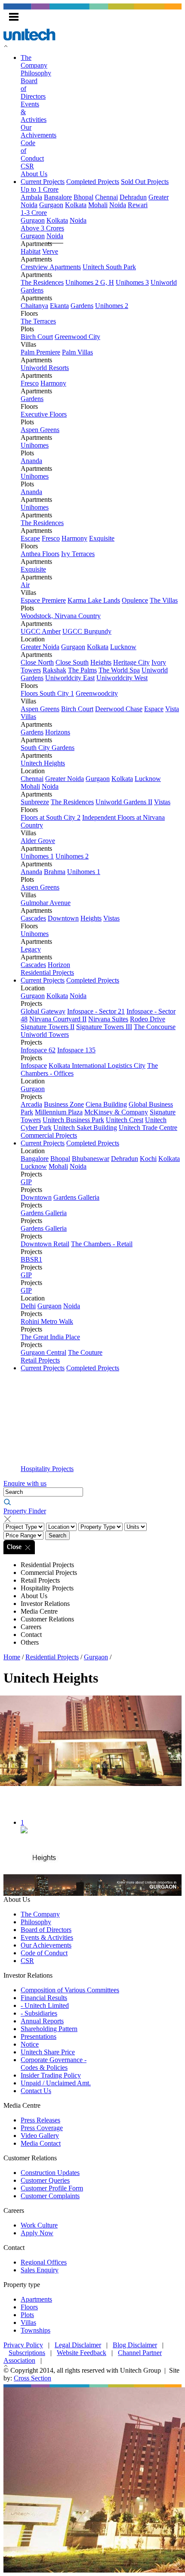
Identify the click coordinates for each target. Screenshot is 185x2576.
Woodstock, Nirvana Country (61, 616)
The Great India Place (50, 1337)
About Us (34, 174)
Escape (30, 538)
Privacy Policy (23, 2345)
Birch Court (37, 337)
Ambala (31, 197)
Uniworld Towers (45, 1034)
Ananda (31, 461)
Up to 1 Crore (40, 189)
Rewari (138, 205)
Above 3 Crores (42, 228)
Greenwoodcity (97, 693)
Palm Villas (77, 352)
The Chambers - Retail (102, 1244)
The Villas (164, 600)
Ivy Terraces (78, 554)
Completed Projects (93, 182)
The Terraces (38, 321)
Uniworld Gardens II (124, 802)
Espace (154, 709)
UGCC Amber (41, 631)
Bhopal (83, 197)
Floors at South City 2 (51, 817)
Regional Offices (44, 2262)
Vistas (162, 802)
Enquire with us (25, 1483)
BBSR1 (31, 1259)
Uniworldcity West (122, 678)
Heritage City (131, 662)
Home (12, 1657)
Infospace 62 (38, 1050)
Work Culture (39, 2225)
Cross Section (32, 2378)
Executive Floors (44, 414)
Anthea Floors (40, 554)
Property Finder (25, 1511)
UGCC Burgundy (87, 631)
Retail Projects (40, 1360)
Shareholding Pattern (49, 2029)
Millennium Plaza (59, 1112)
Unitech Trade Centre (148, 1128)
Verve (50, 251)
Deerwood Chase (119, 709)
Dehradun (133, 197)
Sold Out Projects (145, 182)
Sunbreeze (35, 802)
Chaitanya (34, 306)
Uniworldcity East (70, 678)
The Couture (85, 1352)
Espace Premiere (43, 600)
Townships (35, 2330)
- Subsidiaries (39, 2013)
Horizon (59, 965)
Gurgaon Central (43, 1352)
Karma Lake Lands (94, 600)
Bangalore (58, 197)
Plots (27, 2315)
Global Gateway (43, 1011)
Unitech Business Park (73, 1120)
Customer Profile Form (52, 2188)
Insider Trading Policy (51, 2075)
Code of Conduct (44, 1953)
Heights (101, 662)
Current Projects (43, 182)
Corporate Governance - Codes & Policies (54, 2064)
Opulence (135, 600)
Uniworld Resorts (45, 368)
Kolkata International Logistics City (97, 1066)
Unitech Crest (125, 1120)
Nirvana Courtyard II (58, 1019)
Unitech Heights (43, 763)
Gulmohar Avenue (46, 903)
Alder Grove (38, 841)
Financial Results (44, 1998)
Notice (30, 2044)
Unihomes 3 (132, 282)
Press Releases (40, 2120)
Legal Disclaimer (78, 2345)
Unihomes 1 (37, 856)
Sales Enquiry (40, 2270)
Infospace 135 (76, 1050)
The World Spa (119, 670)
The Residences (42, 282)
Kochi (148, 1159)
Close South (72, 662)
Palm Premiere (40, 352)
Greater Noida (40, 647)
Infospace (34, 1066)
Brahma (55, 872)
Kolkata (76, 205)
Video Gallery (40, 2136)
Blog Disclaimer (135, 2345)
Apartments (36, 2299)
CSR (27, 166)
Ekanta (59, 306)
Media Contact (41, 2143)
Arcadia (31, 1104)
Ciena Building (106, 1104)
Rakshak (54, 670)
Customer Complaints (50, 2196)
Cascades (33, 918)
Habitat (31, 251)
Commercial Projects (49, 1135)
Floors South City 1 (47, 693)
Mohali (98, 205)
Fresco (30, 383)
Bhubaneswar (91, 1159)
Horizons (58, 732)
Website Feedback (82, 2353)
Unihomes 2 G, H (90, 282)
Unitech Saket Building (85, 1128)
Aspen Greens (40, 430)
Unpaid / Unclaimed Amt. (56, 2083)
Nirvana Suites (108, 1019)
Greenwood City (77, 337)
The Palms (82, 670)
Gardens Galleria (76, 1197)
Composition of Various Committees (70, 1990)
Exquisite (102, 538)
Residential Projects (47, 972)
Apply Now (37, 2233)
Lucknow (123, 647)
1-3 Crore (34, 213)
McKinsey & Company (116, 1112)
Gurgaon (51, 205)
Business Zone (64, 1104)
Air (25, 585)
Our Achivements (39, 131)
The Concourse (155, 1027)
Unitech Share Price (48, 2052)
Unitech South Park (109, 267)
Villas (28, 2322)
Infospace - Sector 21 (96, 1011)
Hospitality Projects (47, 1469)
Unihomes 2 (112, 306)
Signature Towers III (104, 1027)
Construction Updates (50, 2173)
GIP (26, 1182)
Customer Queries (45, 2180)
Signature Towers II (48, 1027)
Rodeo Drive (148, 1019)
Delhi (28, 1306)
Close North (37, 662)
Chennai (106, 197)
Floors (29, 2307)
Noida (118, 205)
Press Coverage (42, 2128)
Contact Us (36, 2091)
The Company (34, 61)
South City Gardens (48, 748)
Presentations (39, 2036)
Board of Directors (46, 1930)
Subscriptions (27, 2353)
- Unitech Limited (45, 2005)
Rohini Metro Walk (47, 1321)
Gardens (82, 306)
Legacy (31, 949)
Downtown (63, 918)
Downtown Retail (45, 1244)
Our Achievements (46, 1945)
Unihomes (35, 445)
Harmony (53, 383)
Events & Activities (47, 1937)
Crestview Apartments (51, 267)
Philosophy (36, 73)
